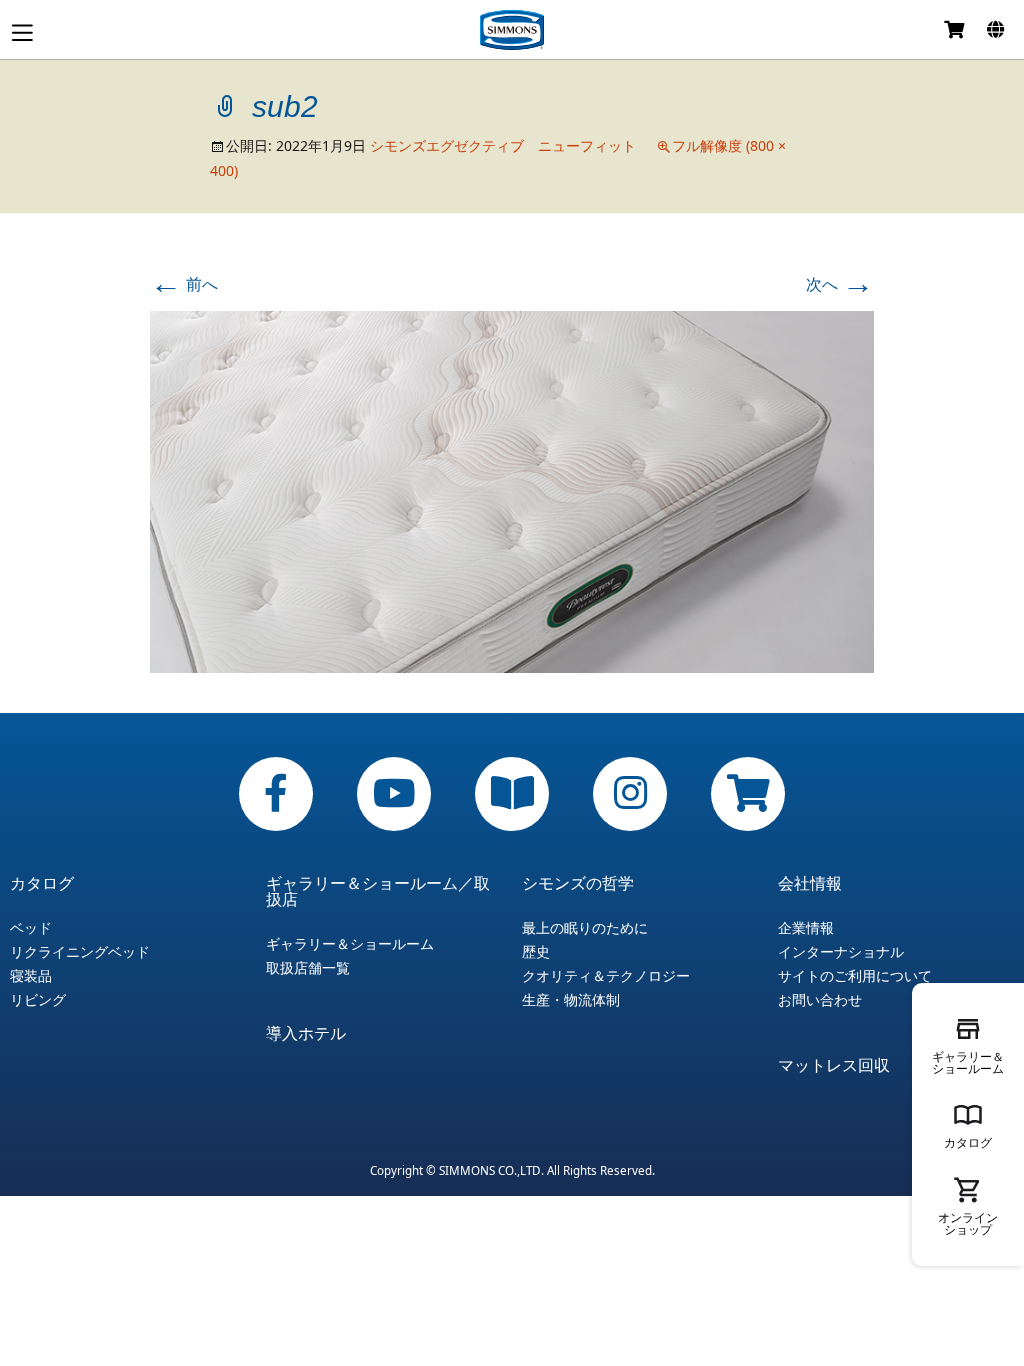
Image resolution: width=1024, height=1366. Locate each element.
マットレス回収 (834, 1065)
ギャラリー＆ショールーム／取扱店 (378, 891)
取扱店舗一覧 (308, 968)
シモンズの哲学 (578, 883)
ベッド (31, 928)
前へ (184, 284)
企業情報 (806, 928)
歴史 (536, 952)
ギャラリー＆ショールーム (350, 944)
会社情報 (810, 883)
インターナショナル (841, 952)
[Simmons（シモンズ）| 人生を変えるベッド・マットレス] (512, 30)
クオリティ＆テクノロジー (606, 976)
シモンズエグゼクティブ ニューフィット (503, 145)
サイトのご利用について (855, 976)
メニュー (22, 32)
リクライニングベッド (80, 952)
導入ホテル (306, 1033)
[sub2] (512, 490)
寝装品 (31, 976)
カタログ (42, 883)
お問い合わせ (820, 1000)
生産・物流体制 (571, 1000)
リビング (38, 1000)
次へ (840, 284)
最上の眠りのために (585, 928)
